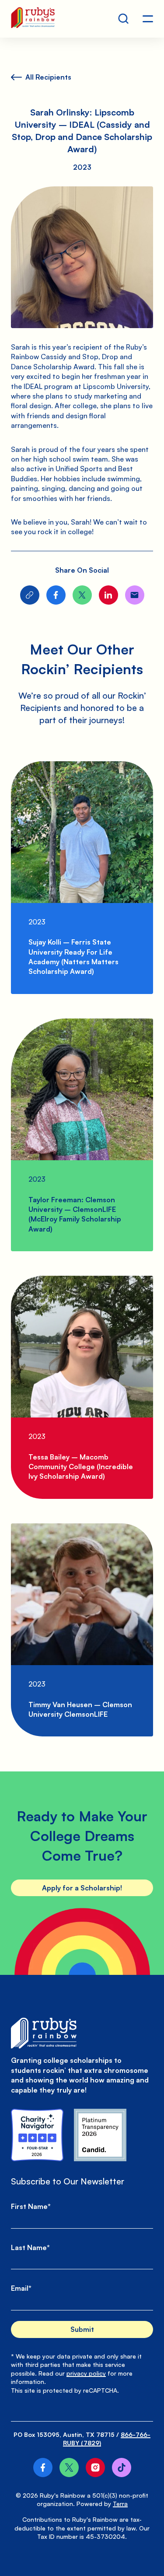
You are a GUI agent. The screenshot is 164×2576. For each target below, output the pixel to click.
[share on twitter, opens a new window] (82, 595)
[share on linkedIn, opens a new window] (108, 595)
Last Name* (30, 2247)
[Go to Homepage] (33, 19)
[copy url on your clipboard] (30, 595)
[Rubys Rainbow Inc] (100, 2135)
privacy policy (86, 2373)
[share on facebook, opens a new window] (56, 595)
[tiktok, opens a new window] (122, 2467)
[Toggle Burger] (148, 19)
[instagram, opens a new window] (95, 2467)
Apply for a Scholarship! (82, 1888)
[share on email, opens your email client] (135, 595)
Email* (21, 2288)
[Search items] (123, 19)
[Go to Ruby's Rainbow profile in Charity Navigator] (37, 2135)
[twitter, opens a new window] (69, 2467)
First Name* (31, 2206)
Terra (120, 2504)
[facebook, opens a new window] (43, 2467)
